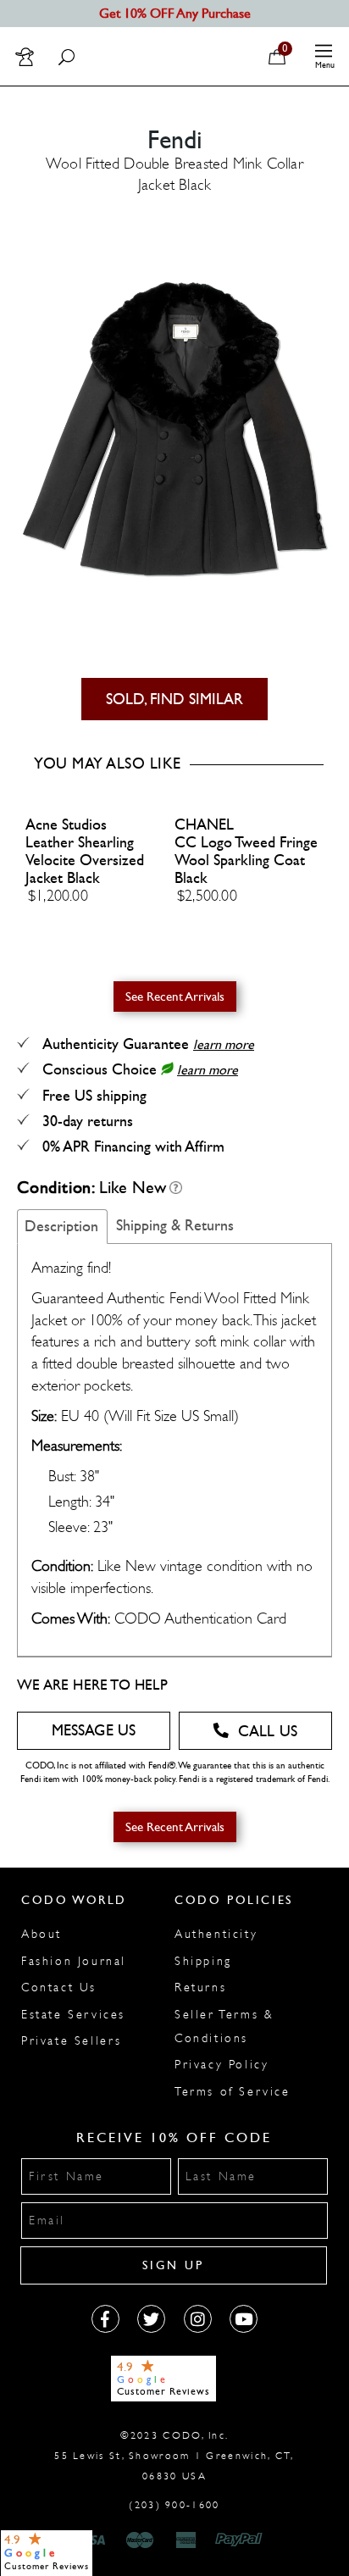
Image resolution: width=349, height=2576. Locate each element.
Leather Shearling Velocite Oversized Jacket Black (85, 861)
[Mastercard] (140, 2540)
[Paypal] (242, 2540)
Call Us (268, 1732)
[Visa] (93, 2540)
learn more (224, 1044)
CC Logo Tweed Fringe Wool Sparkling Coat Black (246, 861)
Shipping (203, 1961)
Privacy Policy (222, 2065)
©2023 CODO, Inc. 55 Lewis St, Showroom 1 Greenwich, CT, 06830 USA (174, 2456)
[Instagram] (198, 2319)
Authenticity (216, 1934)
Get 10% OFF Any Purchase (175, 13)
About (42, 1934)
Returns (200, 1988)
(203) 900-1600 (174, 2505)
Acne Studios (66, 825)
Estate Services (73, 2015)
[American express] (187, 2540)
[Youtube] (244, 2319)
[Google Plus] (151, 2319)
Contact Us (59, 1988)
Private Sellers (72, 2041)
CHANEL (204, 825)
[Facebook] (105, 2319)
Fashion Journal (74, 1961)
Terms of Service (233, 2092)
